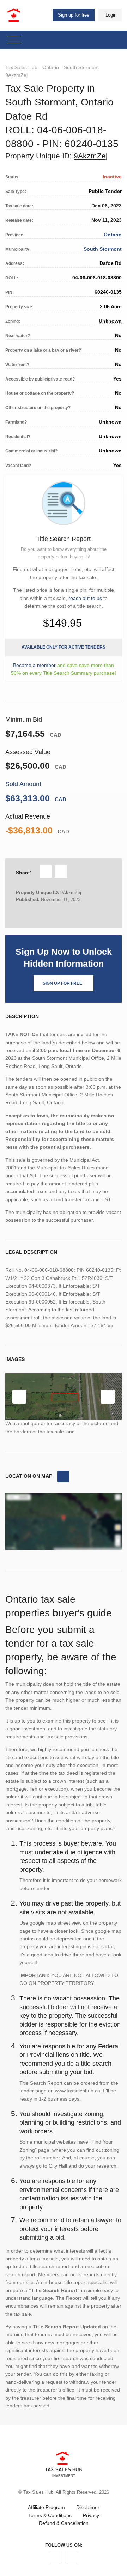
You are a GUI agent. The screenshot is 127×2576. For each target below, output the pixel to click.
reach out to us (85, 598)
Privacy (91, 2515)
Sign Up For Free (62, 983)
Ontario (51, 67)
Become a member (34, 665)
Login (111, 15)
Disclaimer (88, 2507)
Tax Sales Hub (21, 67)
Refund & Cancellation (64, 2523)
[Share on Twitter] (61, 872)
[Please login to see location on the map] (63, 1477)
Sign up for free (74, 15)
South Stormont (81, 67)
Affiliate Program (46, 2507)
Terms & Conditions (50, 2515)
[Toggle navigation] (14, 40)
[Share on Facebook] (46, 872)
